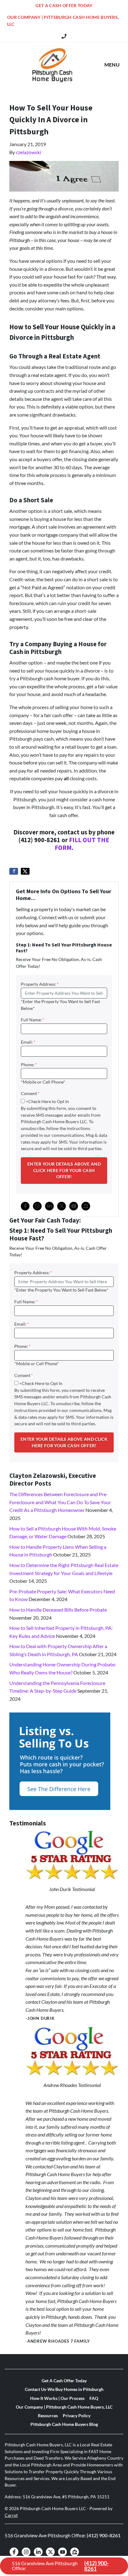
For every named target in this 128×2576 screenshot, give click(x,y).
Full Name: (33, 1020)
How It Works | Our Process (57, 2398)
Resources (48, 2416)
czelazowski (28, 152)
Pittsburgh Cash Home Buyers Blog (64, 2424)
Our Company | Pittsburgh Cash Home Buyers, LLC (63, 21)
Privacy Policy (77, 2416)
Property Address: (40, 984)
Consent (30, 1093)
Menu (112, 65)
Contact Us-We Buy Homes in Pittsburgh (64, 2389)
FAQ (94, 2398)
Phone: (29, 1065)
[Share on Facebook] (14, 871)
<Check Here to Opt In (47, 1102)
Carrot (11, 2515)
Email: (28, 1042)
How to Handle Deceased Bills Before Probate (58, 1610)
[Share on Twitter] (25, 871)
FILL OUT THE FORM (82, 844)
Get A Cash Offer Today (64, 6)
